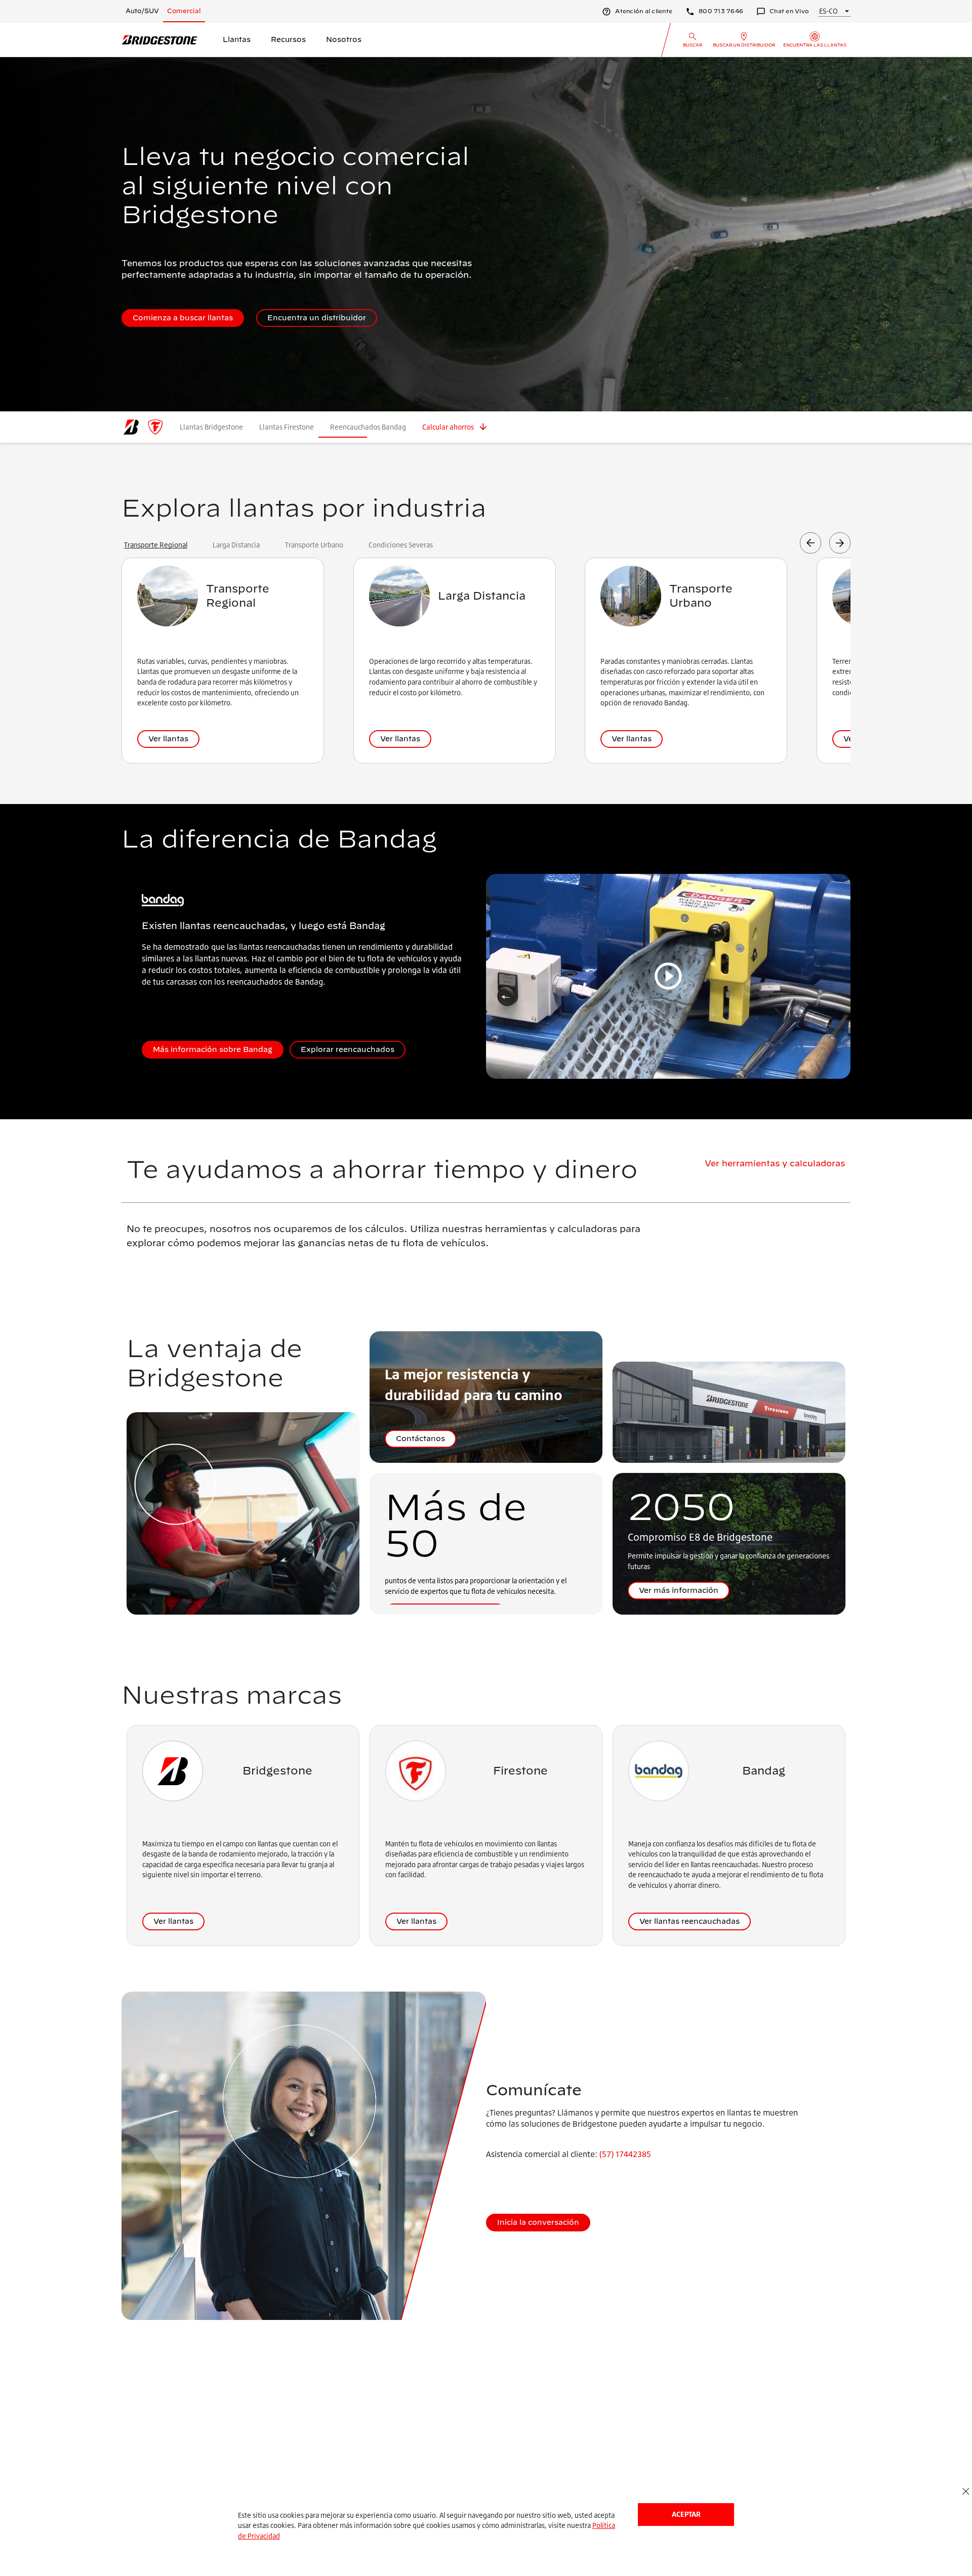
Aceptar (686, 2514)
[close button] (966, 2492)
